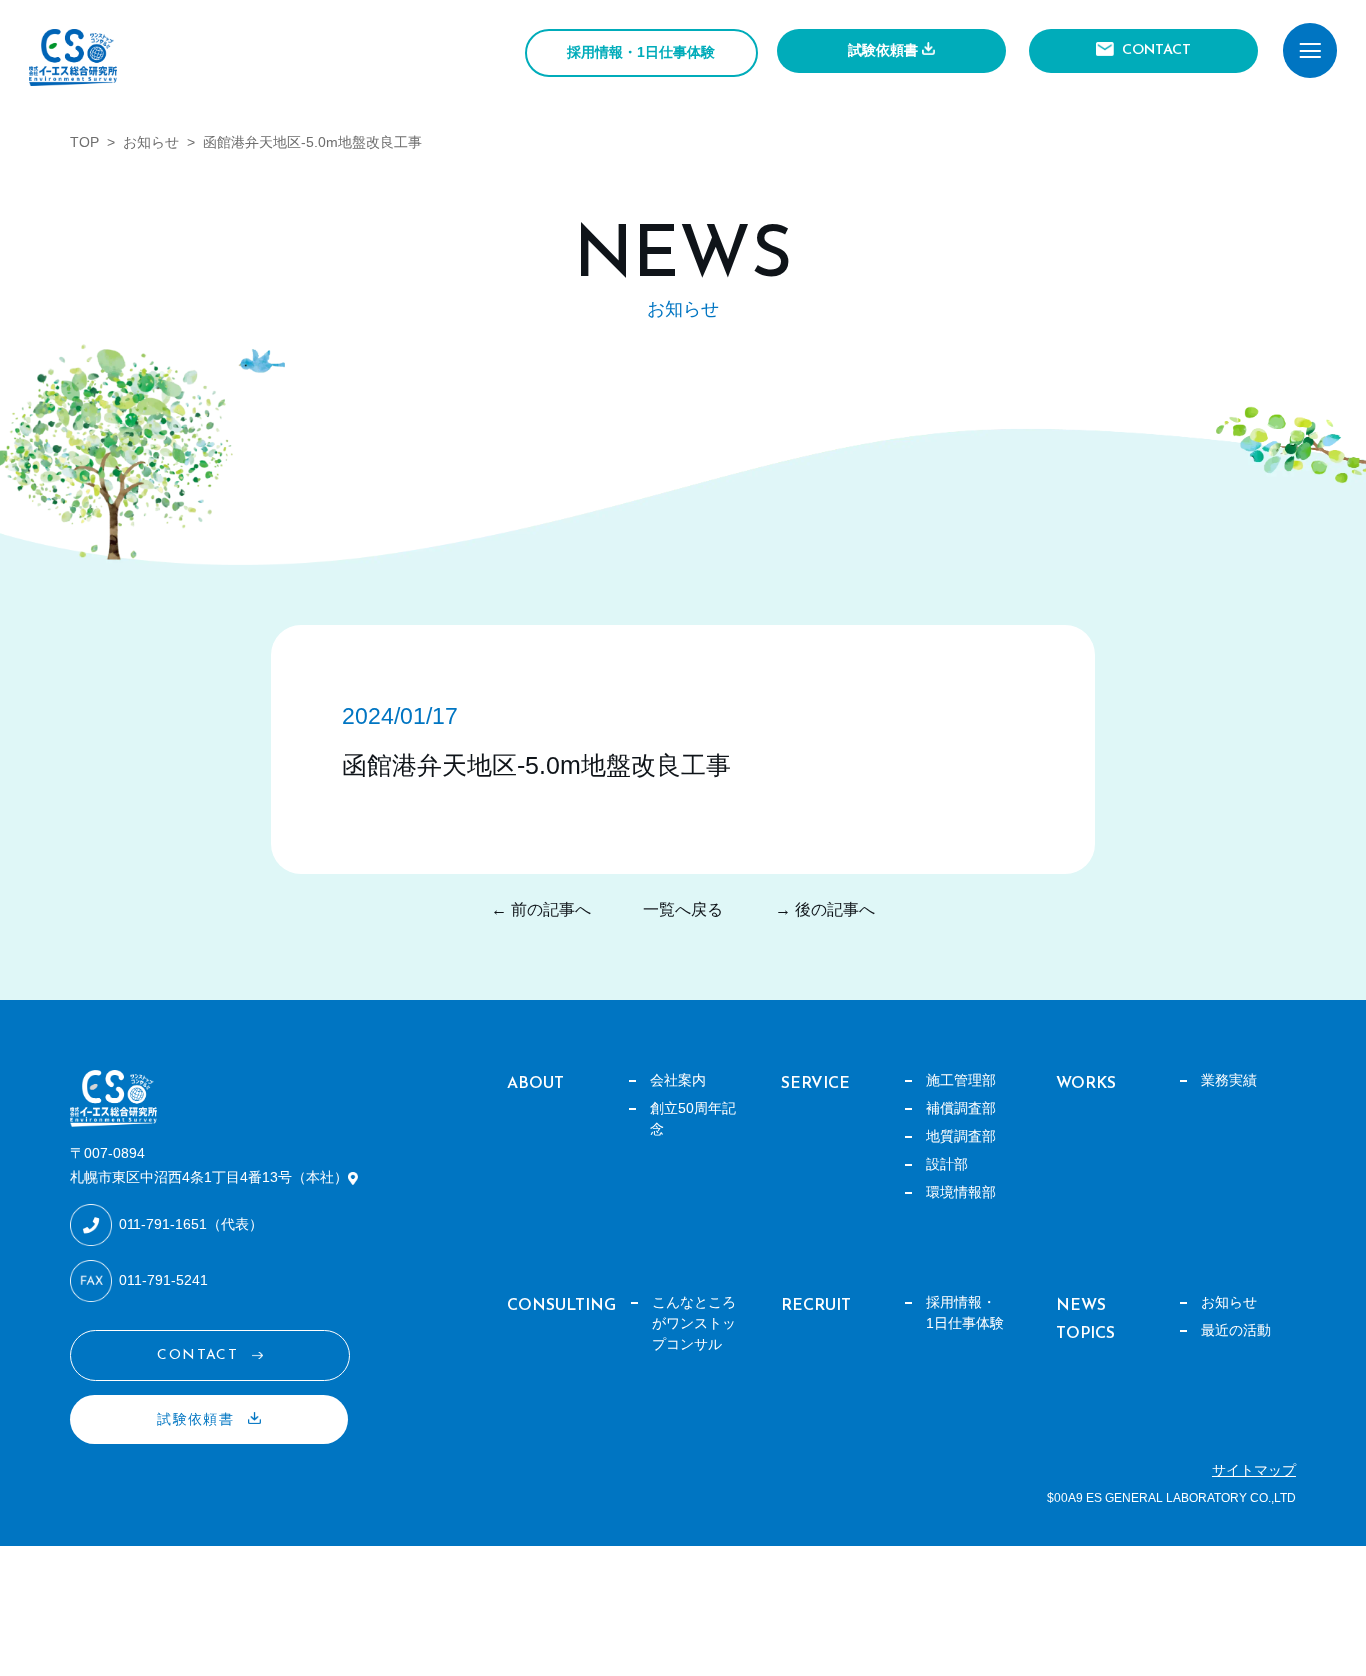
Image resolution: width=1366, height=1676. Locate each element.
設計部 (947, 1164)
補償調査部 (961, 1108)
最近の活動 (1236, 1330)
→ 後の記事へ (825, 909)
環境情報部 (961, 1192)
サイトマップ (1254, 1470)
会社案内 (678, 1080)
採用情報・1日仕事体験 (641, 52)
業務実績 (1229, 1080)
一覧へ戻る (683, 909)
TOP (84, 142)
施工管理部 (961, 1080)
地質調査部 (961, 1136)
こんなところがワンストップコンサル (694, 1323)
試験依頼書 (883, 50)
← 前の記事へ (541, 909)
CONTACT (1156, 50)
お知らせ (151, 142)
